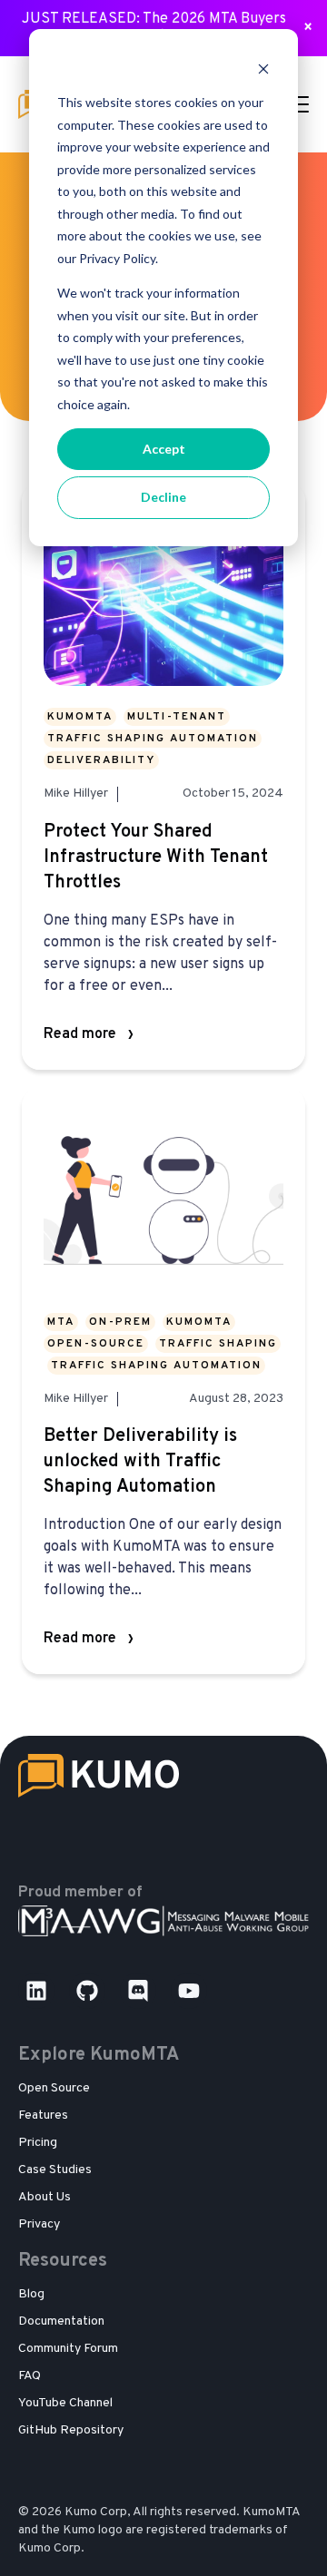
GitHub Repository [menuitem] (71, 2430)
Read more (80, 1034)
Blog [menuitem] (31, 2294)
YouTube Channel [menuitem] (65, 2403)
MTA (61, 1322)
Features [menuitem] (43, 2116)
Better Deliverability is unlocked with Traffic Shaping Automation (140, 1462)
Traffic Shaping (218, 1344)
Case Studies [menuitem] (55, 2170)
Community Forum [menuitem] (68, 2349)
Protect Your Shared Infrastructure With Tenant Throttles (156, 857)
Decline (163, 497)
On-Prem (120, 1322)
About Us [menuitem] (45, 2197)
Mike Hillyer (76, 794)
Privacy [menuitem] (39, 2224)
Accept (164, 449)
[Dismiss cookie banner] (263, 69)
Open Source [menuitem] (54, 2088)
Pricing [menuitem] (38, 2143)
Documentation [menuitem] (61, 2321)
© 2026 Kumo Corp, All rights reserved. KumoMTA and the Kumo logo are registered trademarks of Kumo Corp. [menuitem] (159, 2530)
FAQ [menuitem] (30, 2376)
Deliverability (101, 760)
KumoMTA (80, 717)
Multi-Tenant (177, 717)
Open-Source (96, 1344)
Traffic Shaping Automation (153, 739)
